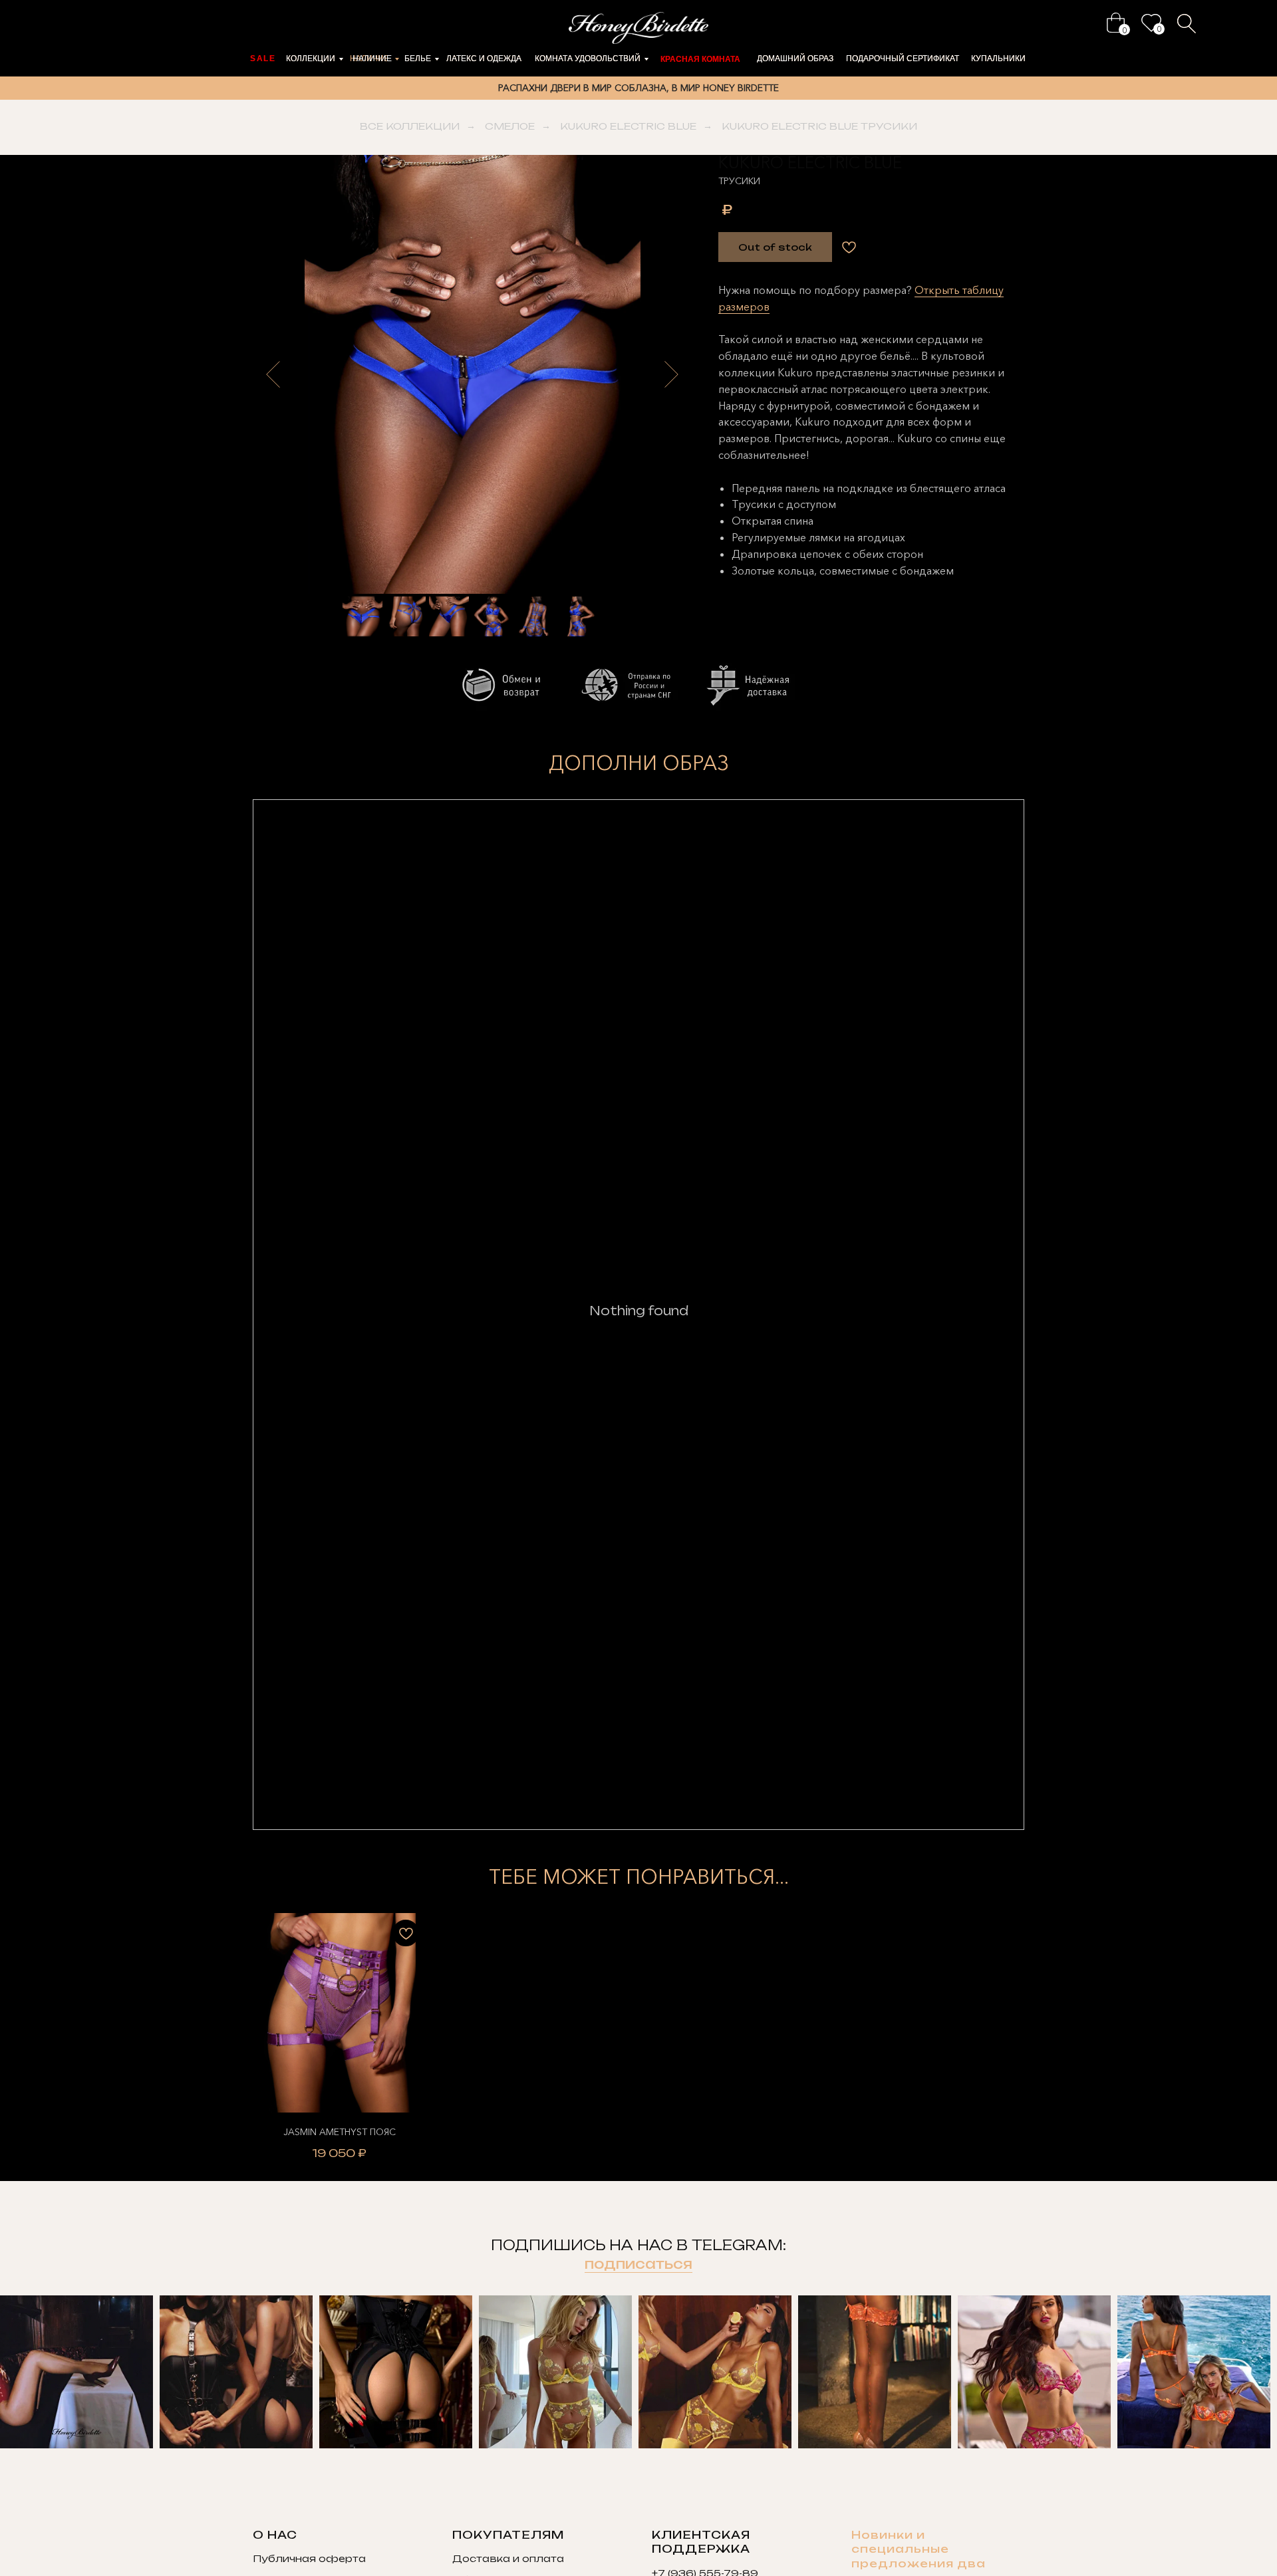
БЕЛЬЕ (418, 59)
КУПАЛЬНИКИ (998, 59)
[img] (1116, 23)
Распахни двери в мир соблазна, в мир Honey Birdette (638, 88)
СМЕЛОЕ (510, 126)
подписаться (638, 2264)
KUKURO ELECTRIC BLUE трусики (819, 126)
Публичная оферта (309, 2558)
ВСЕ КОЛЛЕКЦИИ (410, 126)
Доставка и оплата (508, 2558)
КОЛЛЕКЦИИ (311, 59)
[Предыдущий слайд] (273, 374)
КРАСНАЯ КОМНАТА (700, 59)
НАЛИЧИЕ (372, 59)
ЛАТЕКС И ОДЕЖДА (484, 59)
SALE (263, 59)
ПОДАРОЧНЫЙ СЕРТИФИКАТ (903, 59)
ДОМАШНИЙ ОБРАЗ (795, 59)
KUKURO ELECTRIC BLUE (628, 126)
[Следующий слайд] (671, 374)
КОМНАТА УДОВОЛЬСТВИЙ (588, 59)
